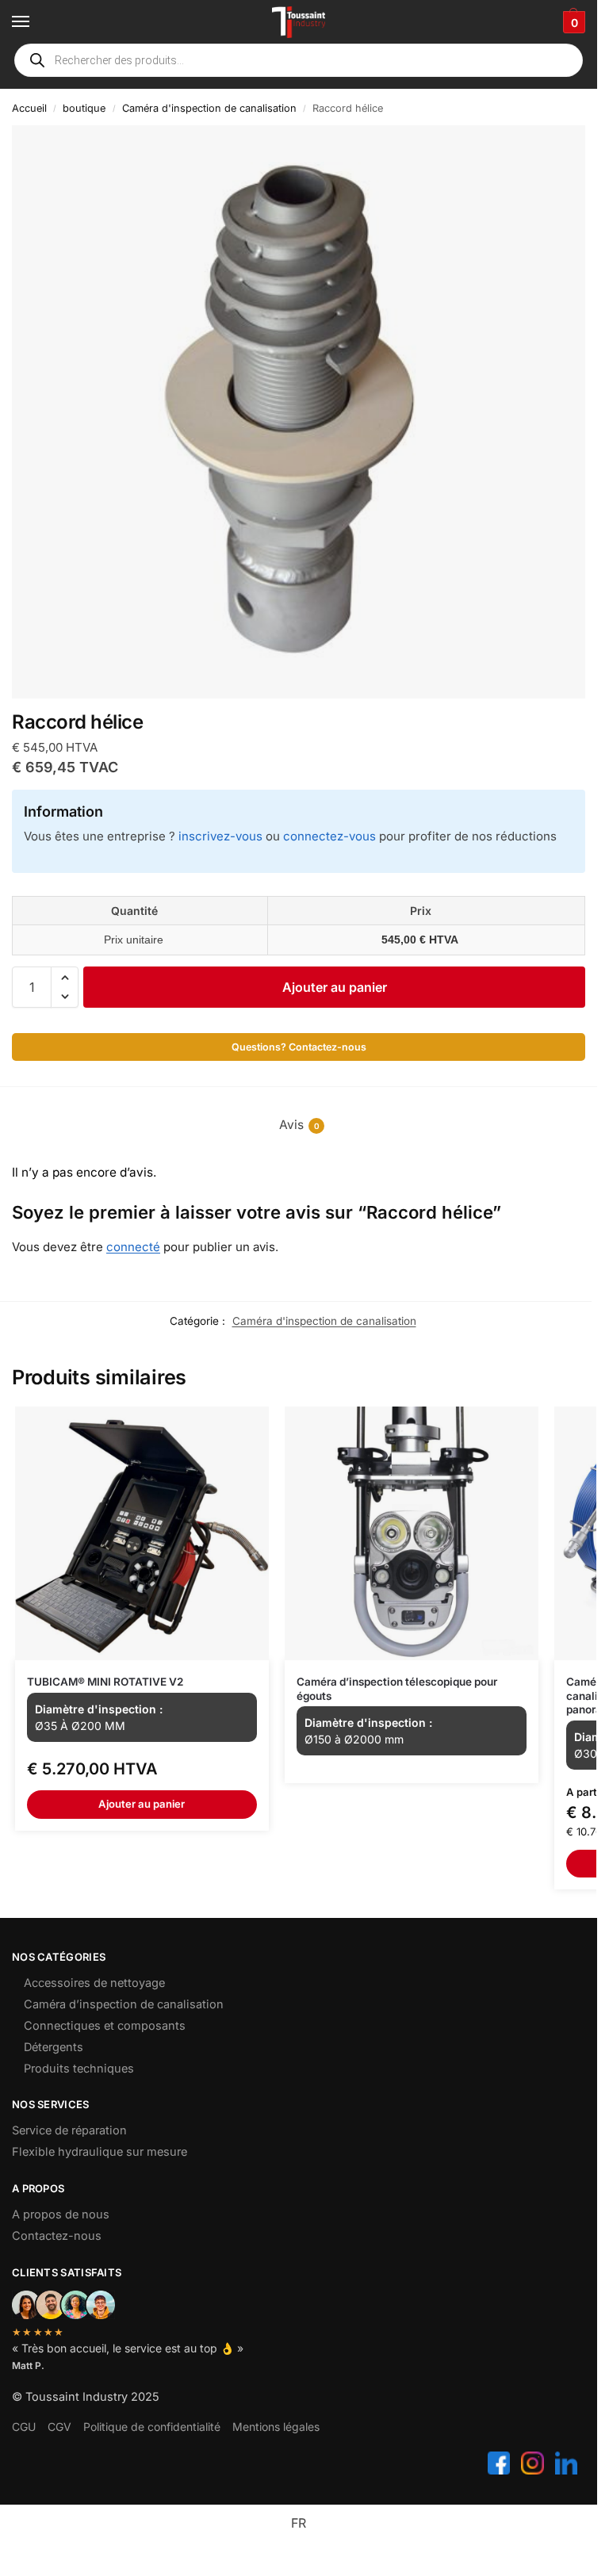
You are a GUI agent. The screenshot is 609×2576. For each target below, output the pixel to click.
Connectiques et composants (105, 2026)
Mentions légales (276, 2427)
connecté (133, 1247)
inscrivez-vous (220, 836)
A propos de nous (61, 2214)
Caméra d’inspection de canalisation (124, 2004)
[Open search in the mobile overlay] (299, 60)
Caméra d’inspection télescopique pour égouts (397, 1689)
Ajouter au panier (335, 987)
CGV (59, 2427)
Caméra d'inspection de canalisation (209, 108)
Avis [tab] (299, 1125)
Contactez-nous (57, 2236)
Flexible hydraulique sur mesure (100, 2152)
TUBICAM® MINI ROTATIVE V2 (105, 1682)
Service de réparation (69, 2130)
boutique (84, 108)
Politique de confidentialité (152, 2427)
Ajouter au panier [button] (142, 1804)
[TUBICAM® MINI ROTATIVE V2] (142, 1533)
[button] (572, 22)
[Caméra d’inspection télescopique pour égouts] (412, 1533)
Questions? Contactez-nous (299, 1047)
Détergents (54, 2047)
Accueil (29, 108)
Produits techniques (79, 2069)
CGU (24, 2427)
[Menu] (36, 22)
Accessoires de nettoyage (94, 1983)
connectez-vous (329, 836)
